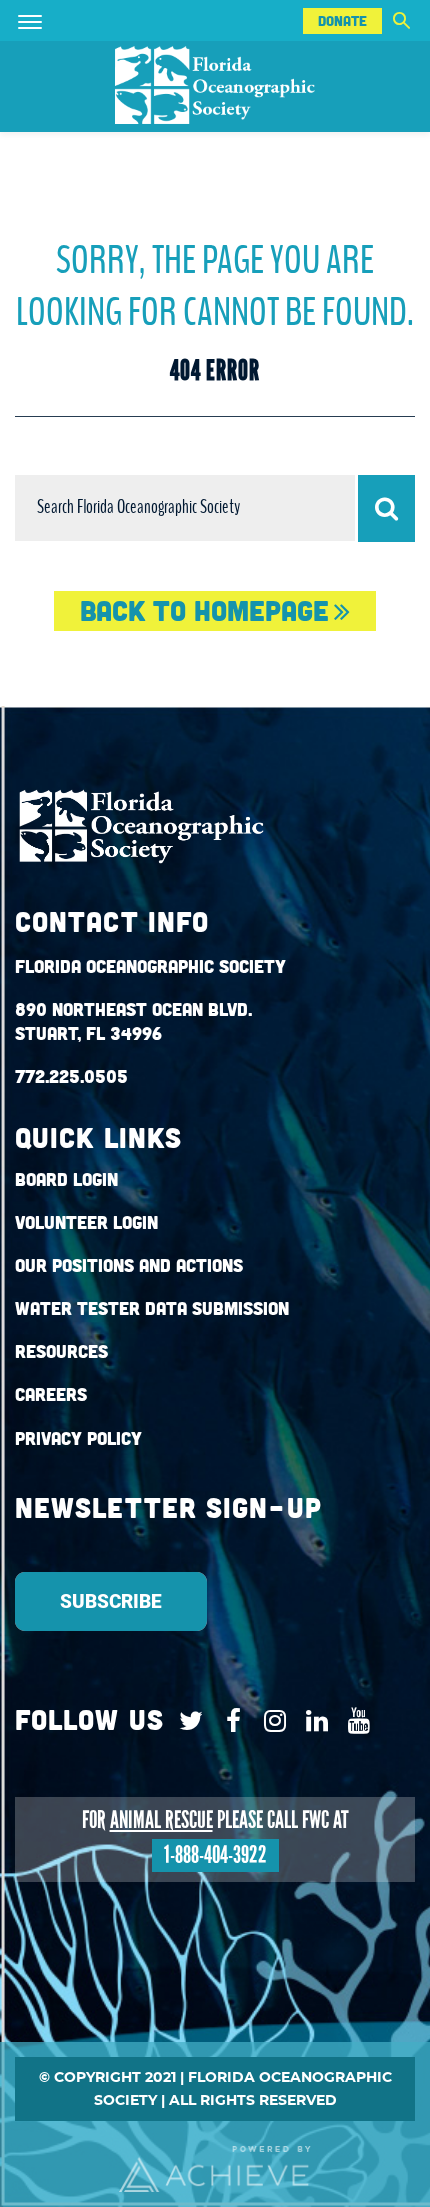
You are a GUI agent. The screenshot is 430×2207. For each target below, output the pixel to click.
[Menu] (59, 20)
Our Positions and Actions (129, 1265)
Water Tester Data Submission (152, 1308)
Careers (51, 1394)
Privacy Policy (78, 1438)
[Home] (215, 86)
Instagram (270, 1721)
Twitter (186, 1721)
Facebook (228, 1721)
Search (401, 20)
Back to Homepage (204, 610)
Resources (61, 1351)
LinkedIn (312, 1721)
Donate (342, 21)
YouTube (354, 1721)
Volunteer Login (86, 1222)
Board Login (66, 1179)
